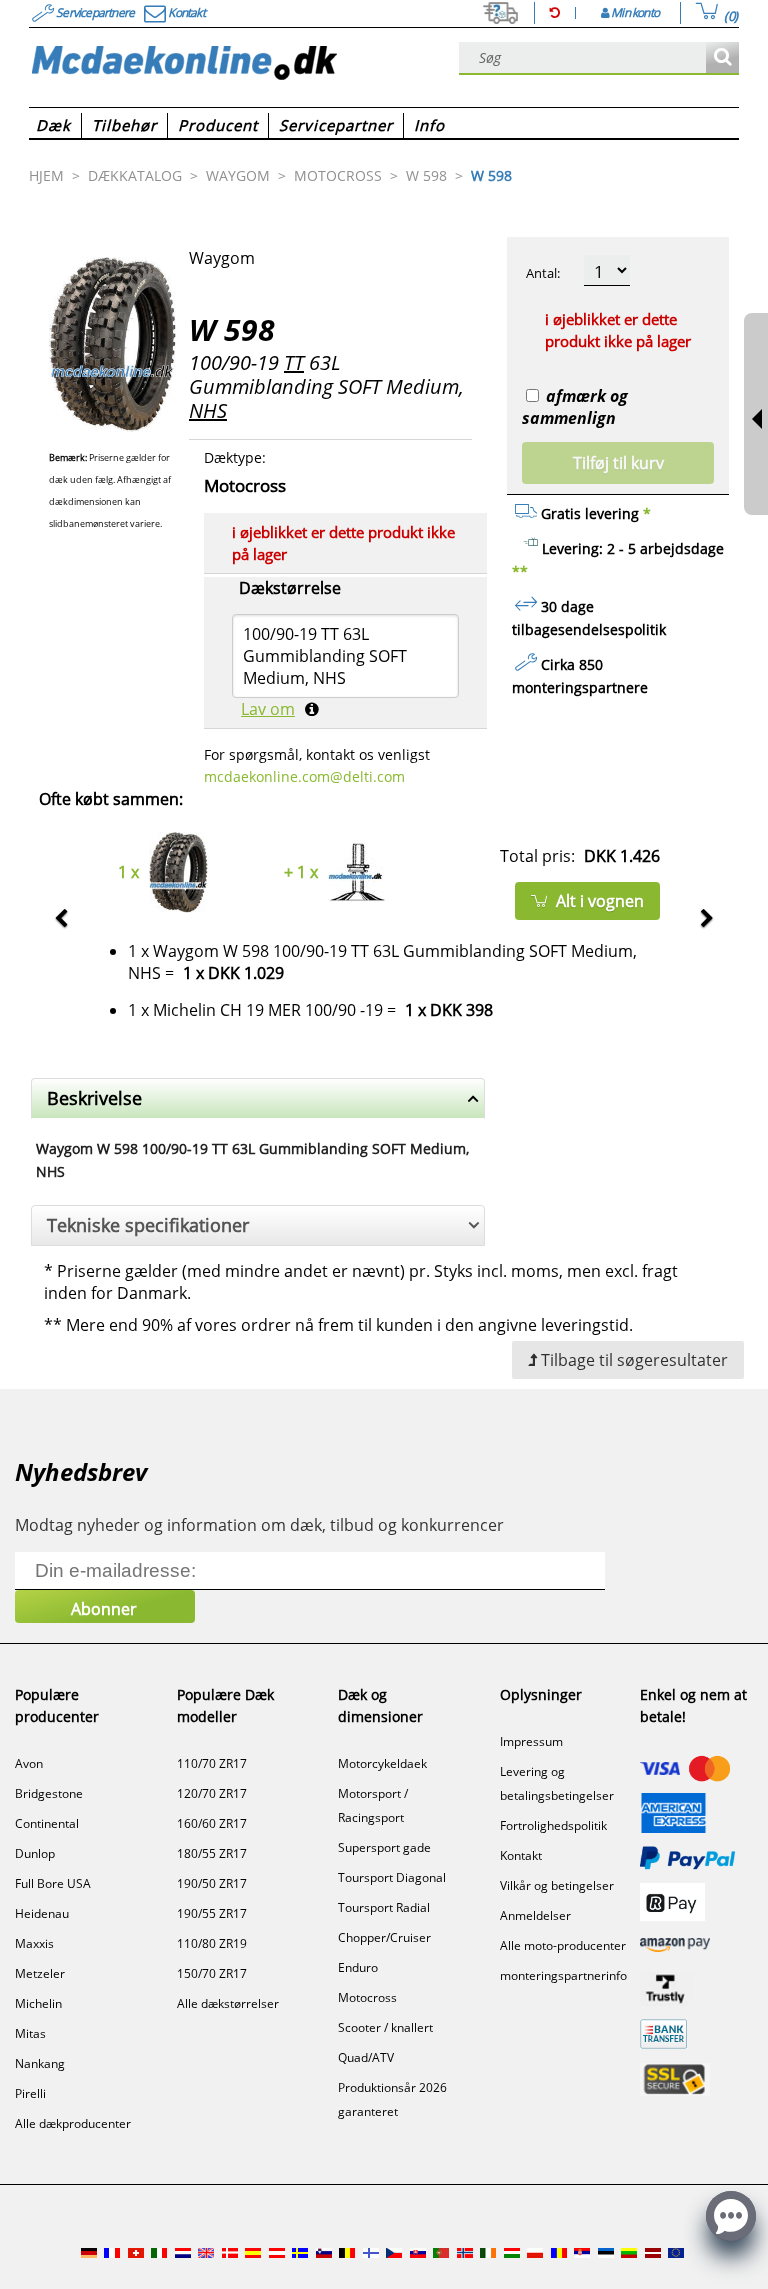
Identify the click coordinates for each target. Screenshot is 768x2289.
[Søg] (722, 58)
